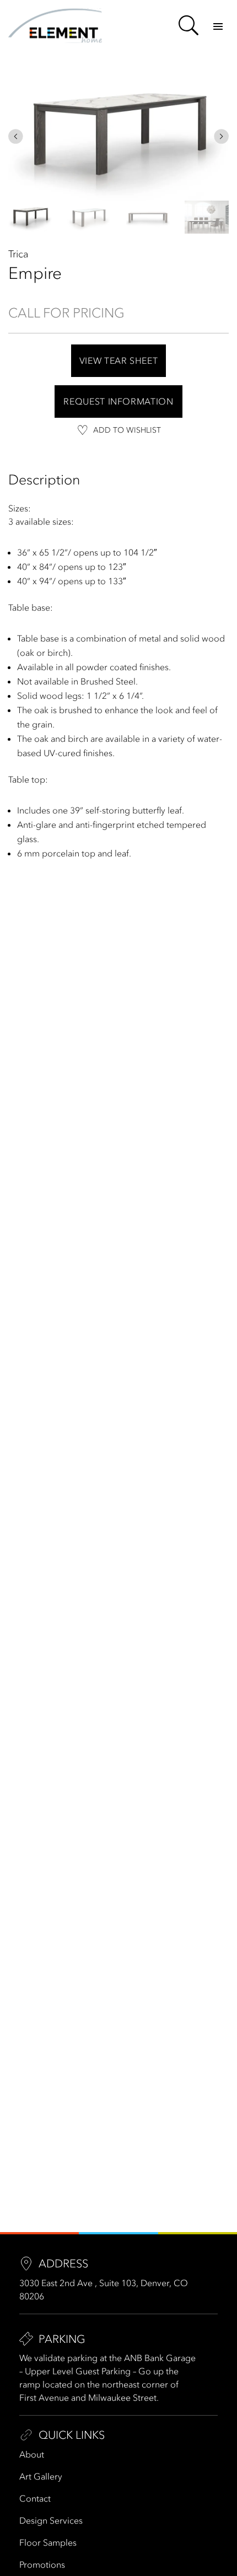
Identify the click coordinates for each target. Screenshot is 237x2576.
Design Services (51, 2520)
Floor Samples (48, 2542)
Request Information (118, 401)
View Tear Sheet (119, 360)
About (32, 2454)
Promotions (42, 2564)
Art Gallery (41, 2476)
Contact (35, 2498)
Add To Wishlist (127, 430)
